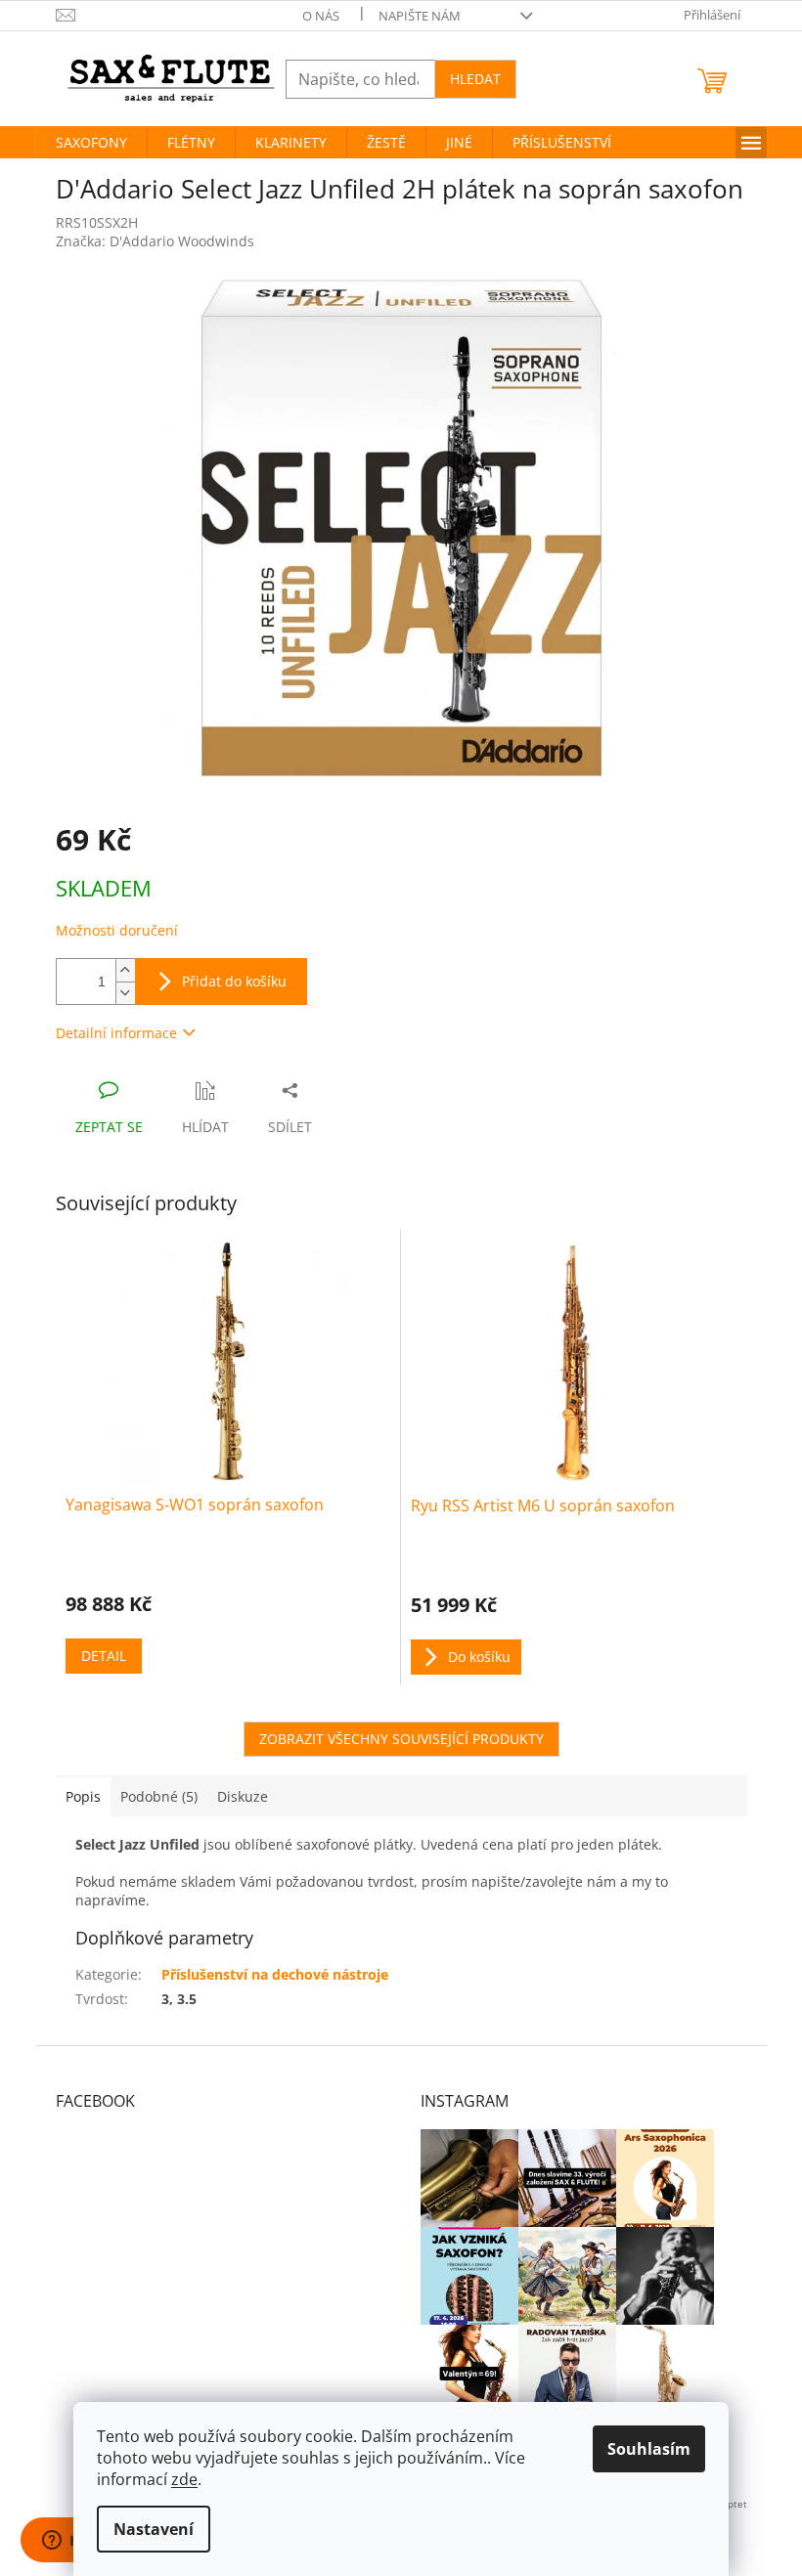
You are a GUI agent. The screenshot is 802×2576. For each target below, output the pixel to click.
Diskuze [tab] (243, 1796)
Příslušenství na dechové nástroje (275, 1974)
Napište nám (420, 16)
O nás (321, 16)
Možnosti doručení (117, 930)
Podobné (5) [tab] (159, 1796)
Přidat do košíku (234, 981)
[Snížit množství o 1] (125, 993)
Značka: (155, 241)
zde (184, 2479)
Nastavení (154, 2529)
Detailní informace (116, 1033)
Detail (104, 1656)
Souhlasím (649, 2449)
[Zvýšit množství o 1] (125, 970)
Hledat (475, 79)
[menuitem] (91, 143)
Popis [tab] (83, 1796)
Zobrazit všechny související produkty (401, 1739)
